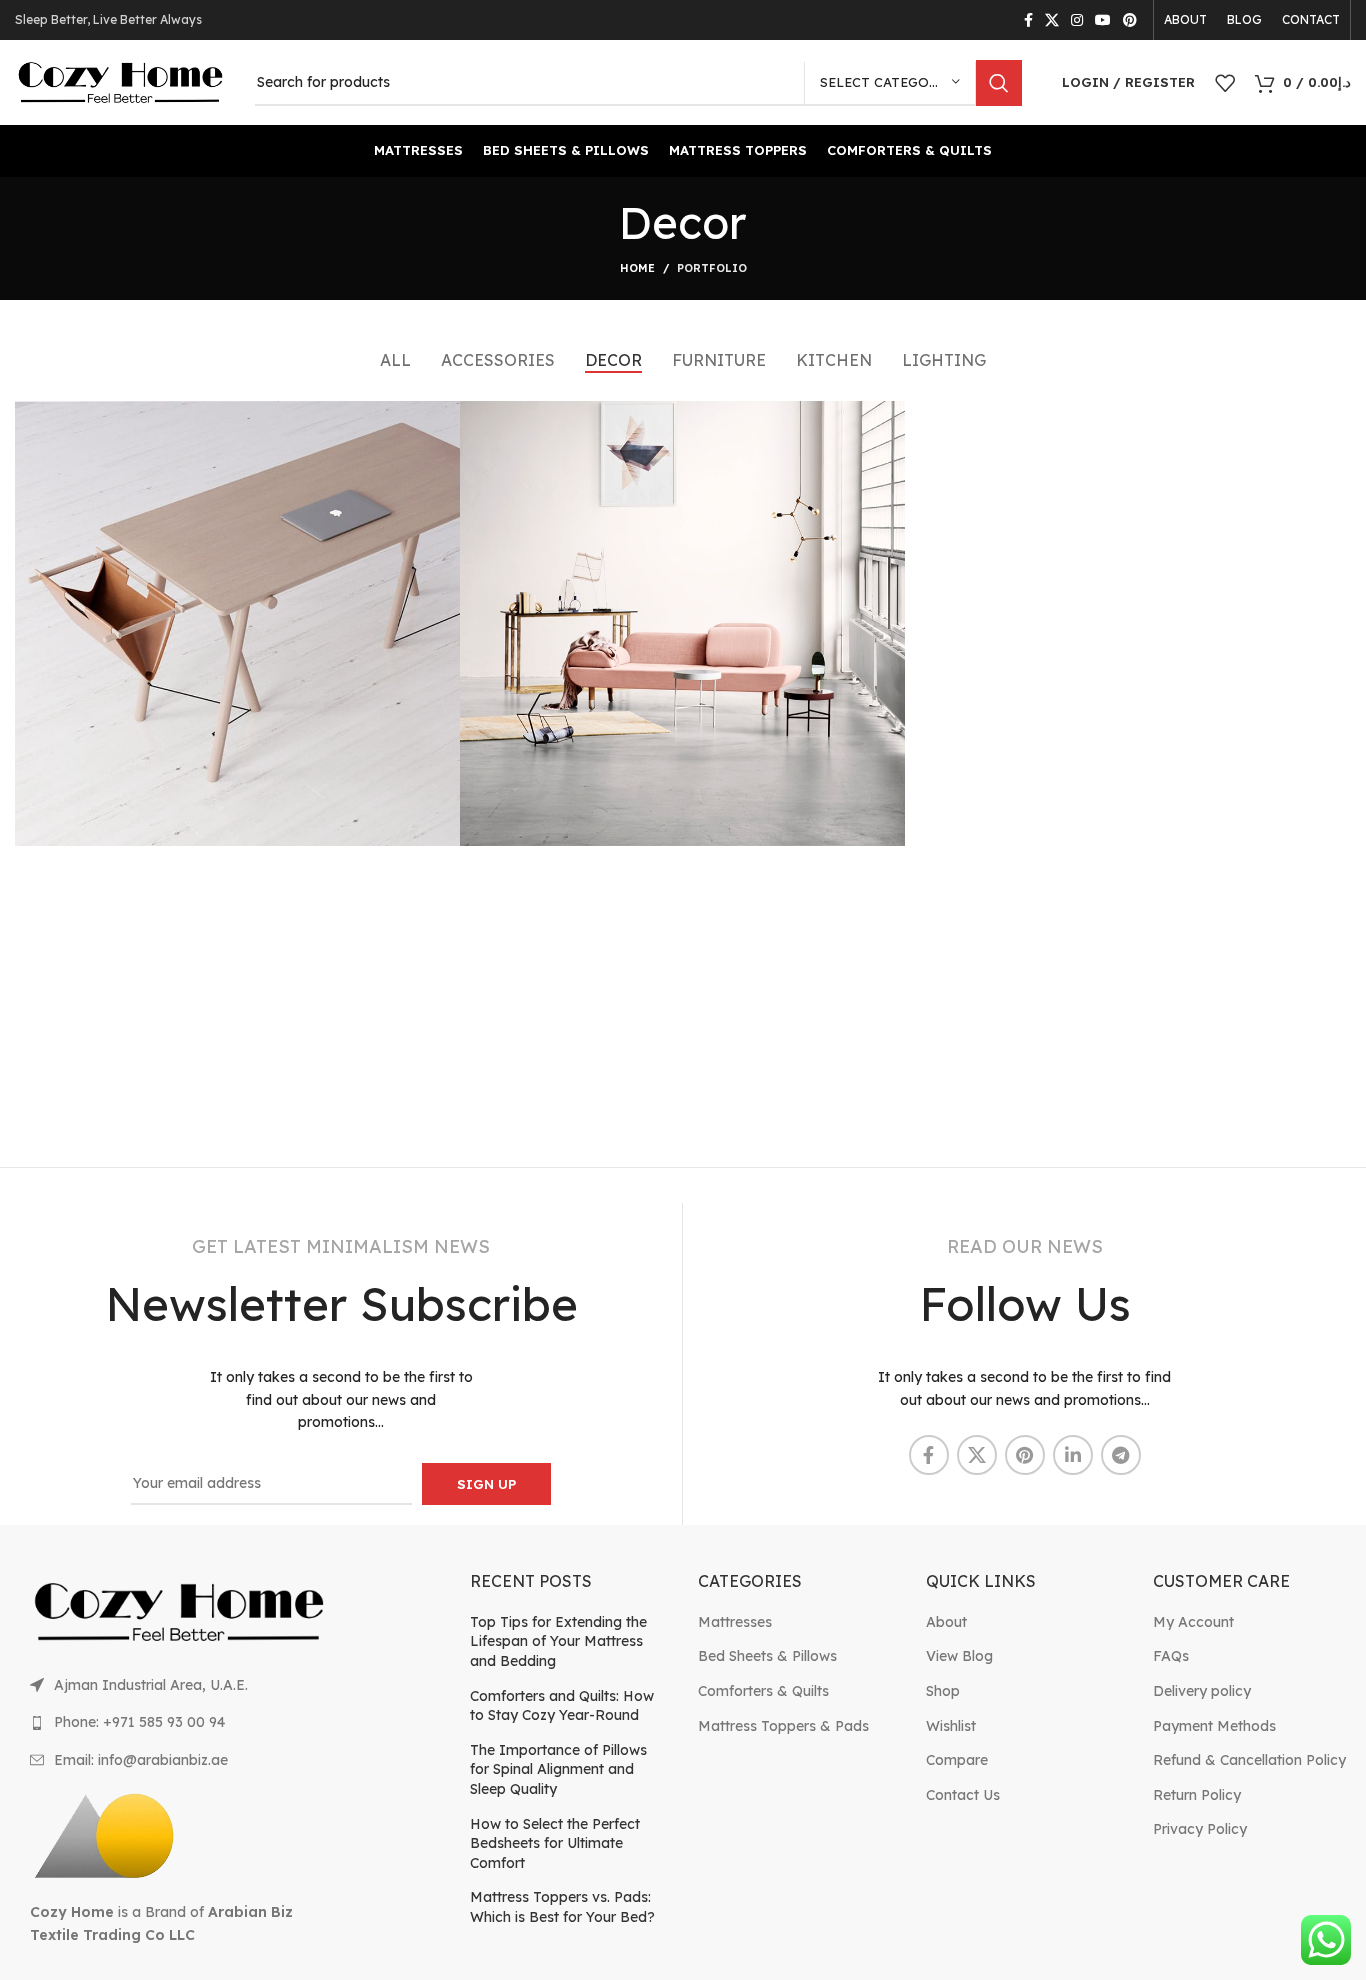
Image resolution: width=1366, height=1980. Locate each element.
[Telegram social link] (1121, 1455)
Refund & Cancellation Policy (1249, 1760)
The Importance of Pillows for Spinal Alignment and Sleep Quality (558, 1769)
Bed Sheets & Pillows (767, 1656)
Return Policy (1197, 1795)
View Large (435, 423)
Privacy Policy (1200, 1829)
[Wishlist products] (1225, 83)
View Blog (959, 1656)
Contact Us (963, 1795)
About (946, 1622)
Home (637, 268)
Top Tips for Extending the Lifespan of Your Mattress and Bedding (558, 1641)
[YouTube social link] (1103, 20)
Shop (943, 1691)
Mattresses (735, 1622)
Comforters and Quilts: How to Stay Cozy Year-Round (562, 1706)
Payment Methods (1214, 1726)
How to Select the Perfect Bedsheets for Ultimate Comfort (555, 1843)
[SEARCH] (999, 83)
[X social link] (1052, 20)
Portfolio (712, 268)
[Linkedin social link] (1073, 1455)
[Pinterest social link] (1130, 20)
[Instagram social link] (1077, 20)
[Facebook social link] (1028, 20)
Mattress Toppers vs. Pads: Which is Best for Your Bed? (562, 1907)
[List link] (178, 1685)
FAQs (1171, 1656)
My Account (1193, 1622)
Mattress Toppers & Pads (783, 1726)
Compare (957, 1760)
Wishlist (951, 1726)
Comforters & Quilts (763, 1691)
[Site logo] (120, 81)
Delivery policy (1202, 1691)
